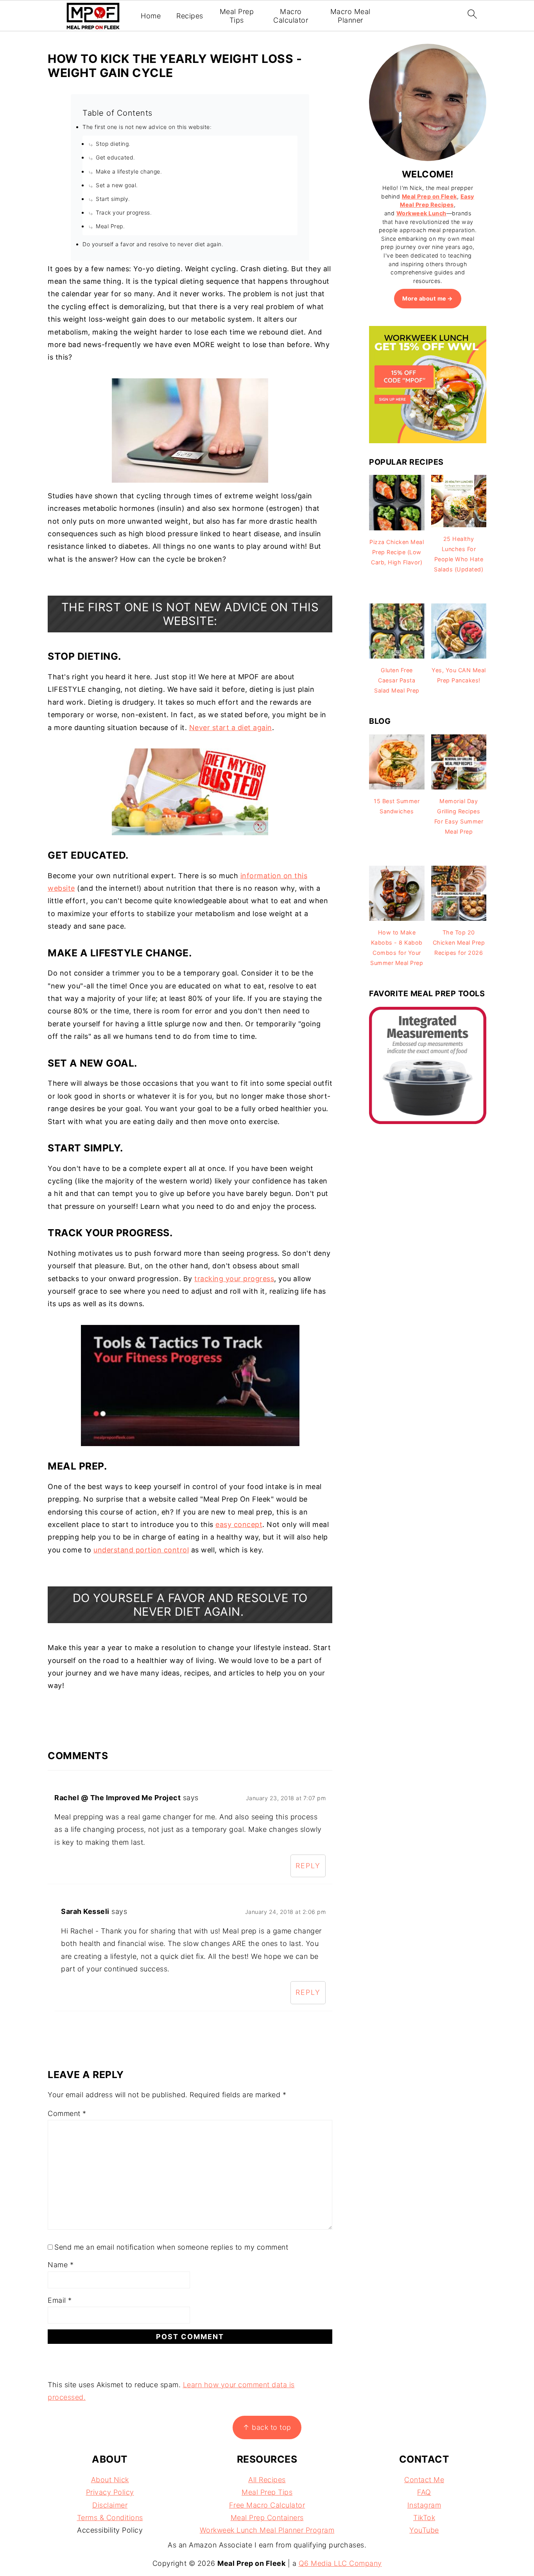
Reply (308, 1866)
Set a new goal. (117, 185)
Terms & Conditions (110, 2518)
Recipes (190, 16)
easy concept (239, 1524)
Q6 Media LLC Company (340, 2563)
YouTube (424, 2530)
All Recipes (267, 2480)
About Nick (110, 2480)
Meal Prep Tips (237, 16)
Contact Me (424, 2480)
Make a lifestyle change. (129, 171)
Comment (67, 2113)
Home (151, 16)
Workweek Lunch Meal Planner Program (267, 2530)
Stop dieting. (113, 144)
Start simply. (113, 199)
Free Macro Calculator (267, 2505)
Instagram (424, 2505)
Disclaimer (110, 2505)
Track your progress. (124, 212)
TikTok (424, 2518)
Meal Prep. (110, 226)
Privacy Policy (110, 2492)
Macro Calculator (291, 16)
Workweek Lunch (421, 213)
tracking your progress (234, 1279)
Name (61, 2265)
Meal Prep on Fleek (429, 196)
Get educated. (116, 157)
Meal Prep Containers (267, 2518)
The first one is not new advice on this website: (147, 127)
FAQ (424, 2492)
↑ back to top (267, 2427)
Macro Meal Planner (350, 16)
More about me (424, 298)
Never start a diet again (231, 728)
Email (60, 2300)
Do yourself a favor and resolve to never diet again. (153, 244)
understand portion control (141, 1550)
